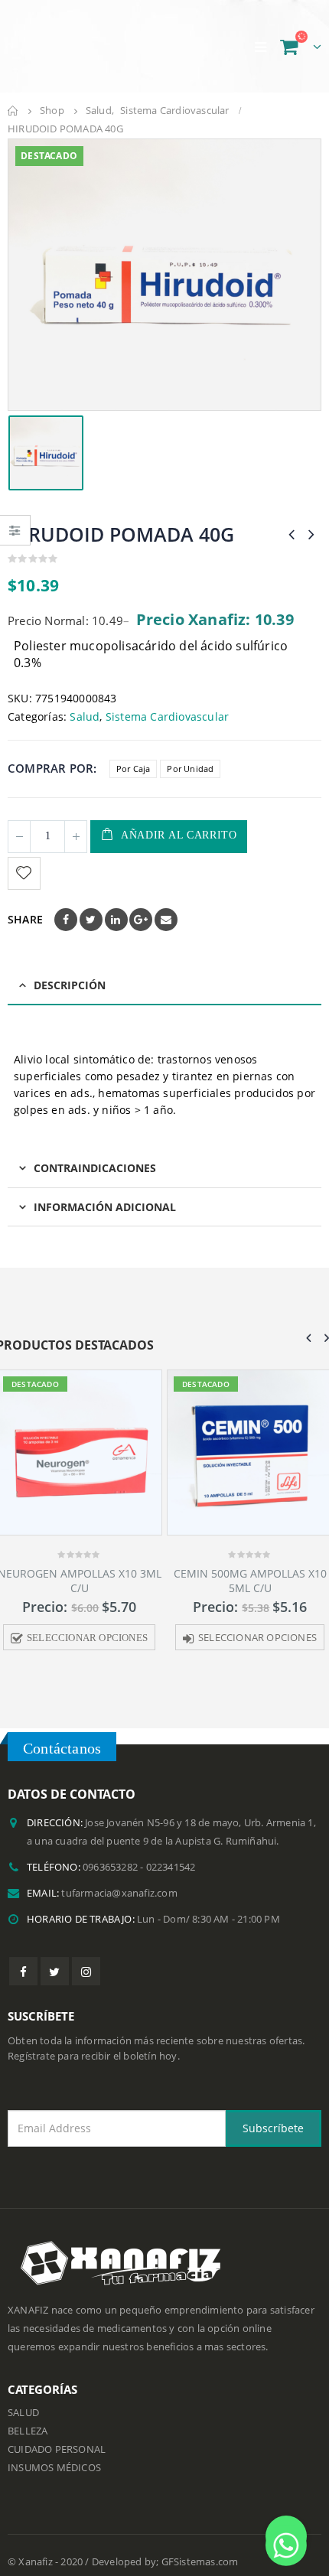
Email (166, 905)
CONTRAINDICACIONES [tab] (95, 1154)
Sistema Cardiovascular (167, 702)
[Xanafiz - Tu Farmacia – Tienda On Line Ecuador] (84, 39)
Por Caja (134, 755)
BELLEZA (28, 2417)
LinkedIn (116, 905)
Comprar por (50, 754)
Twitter (91, 905)
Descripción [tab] (70, 970)
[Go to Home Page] (13, 97)
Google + (141, 905)
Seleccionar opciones (87, 1623)
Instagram (86, 1957)
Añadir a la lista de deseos (26, 859)
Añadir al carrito (179, 821)
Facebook (66, 905)
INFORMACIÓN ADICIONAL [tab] (105, 1192)
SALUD (23, 2399)
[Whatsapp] (286, 2536)
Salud (85, 702)
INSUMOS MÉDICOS (54, 2454)
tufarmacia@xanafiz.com (119, 1879)
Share (25, 905)
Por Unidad (190, 755)
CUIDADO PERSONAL (57, 2436)
